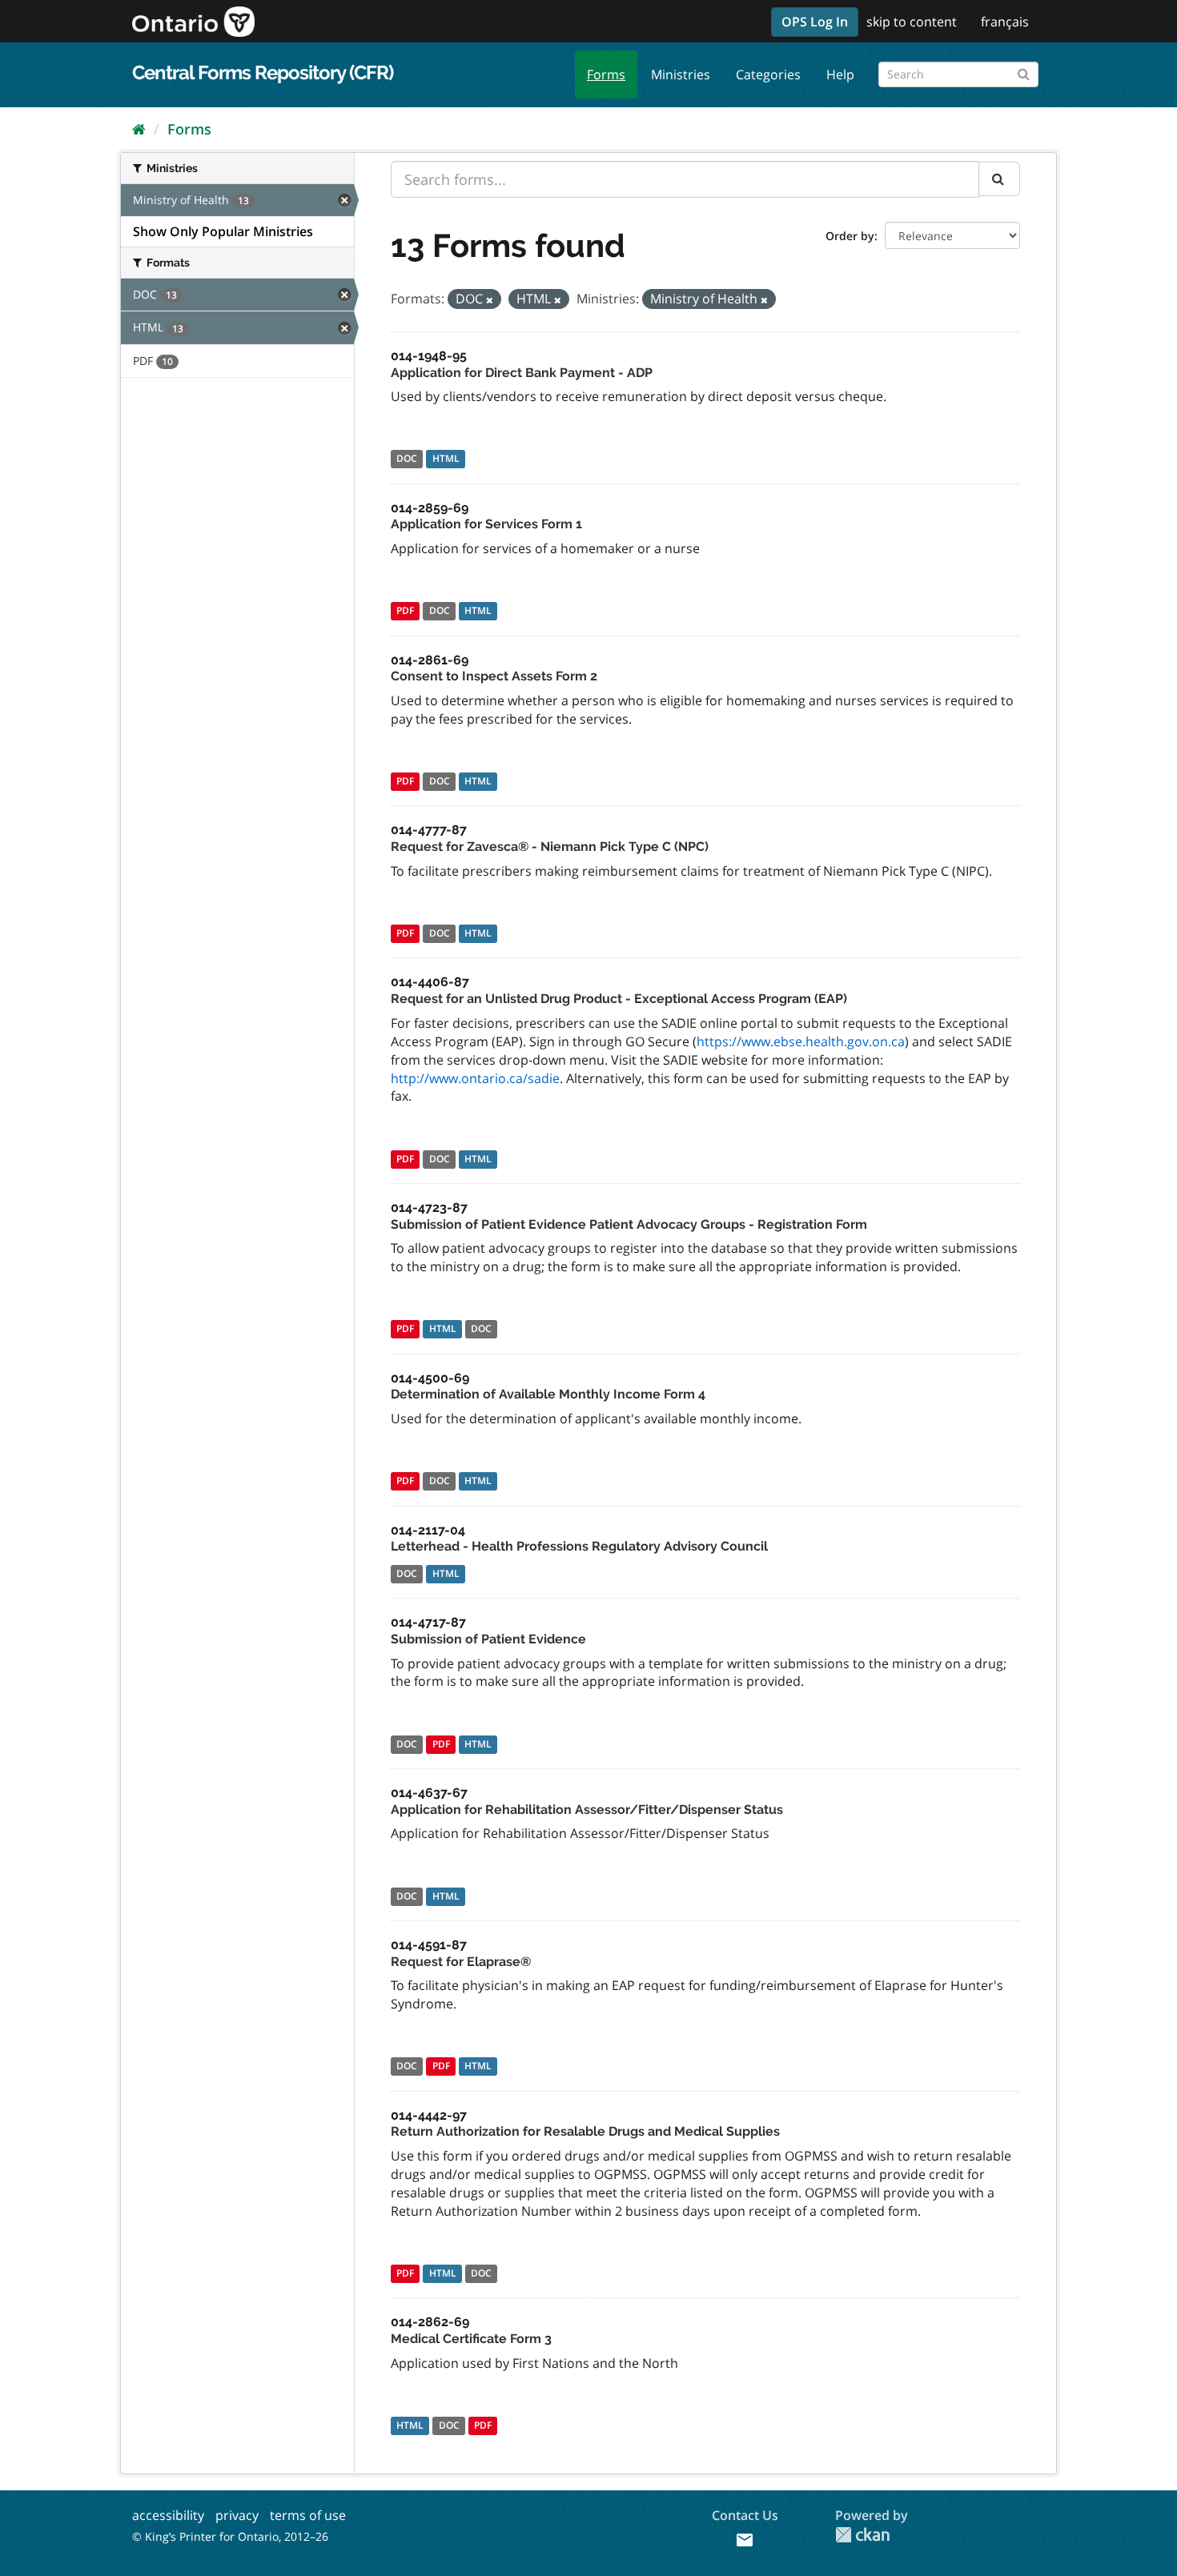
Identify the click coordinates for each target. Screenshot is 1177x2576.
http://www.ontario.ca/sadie (475, 1078)
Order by (850, 236)
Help (840, 74)
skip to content (912, 22)
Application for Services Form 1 (486, 524)
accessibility (168, 2515)
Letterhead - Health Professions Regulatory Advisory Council (579, 1546)
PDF (405, 611)
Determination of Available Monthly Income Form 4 (548, 1394)
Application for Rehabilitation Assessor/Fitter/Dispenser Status (587, 1810)
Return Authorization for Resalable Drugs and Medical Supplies (585, 2131)
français (1005, 22)
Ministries (681, 74)
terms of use (308, 2515)
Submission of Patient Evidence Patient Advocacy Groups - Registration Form (629, 1224)
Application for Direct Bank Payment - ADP (522, 373)
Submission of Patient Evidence (488, 1639)
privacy (237, 2515)
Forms (606, 74)
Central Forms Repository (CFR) (263, 72)
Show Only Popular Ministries (223, 231)
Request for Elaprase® (461, 1962)
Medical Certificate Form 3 (471, 2339)
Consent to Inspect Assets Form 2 (494, 676)
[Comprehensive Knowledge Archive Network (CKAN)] (862, 2535)
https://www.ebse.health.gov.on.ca (801, 1041)
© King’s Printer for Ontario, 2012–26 (230, 2536)
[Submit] (1024, 72)
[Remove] (490, 300)
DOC (407, 459)
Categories (768, 74)
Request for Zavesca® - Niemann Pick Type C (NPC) (550, 847)
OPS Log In (815, 22)
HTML (446, 459)
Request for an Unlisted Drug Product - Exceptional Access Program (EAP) (619, 999)
